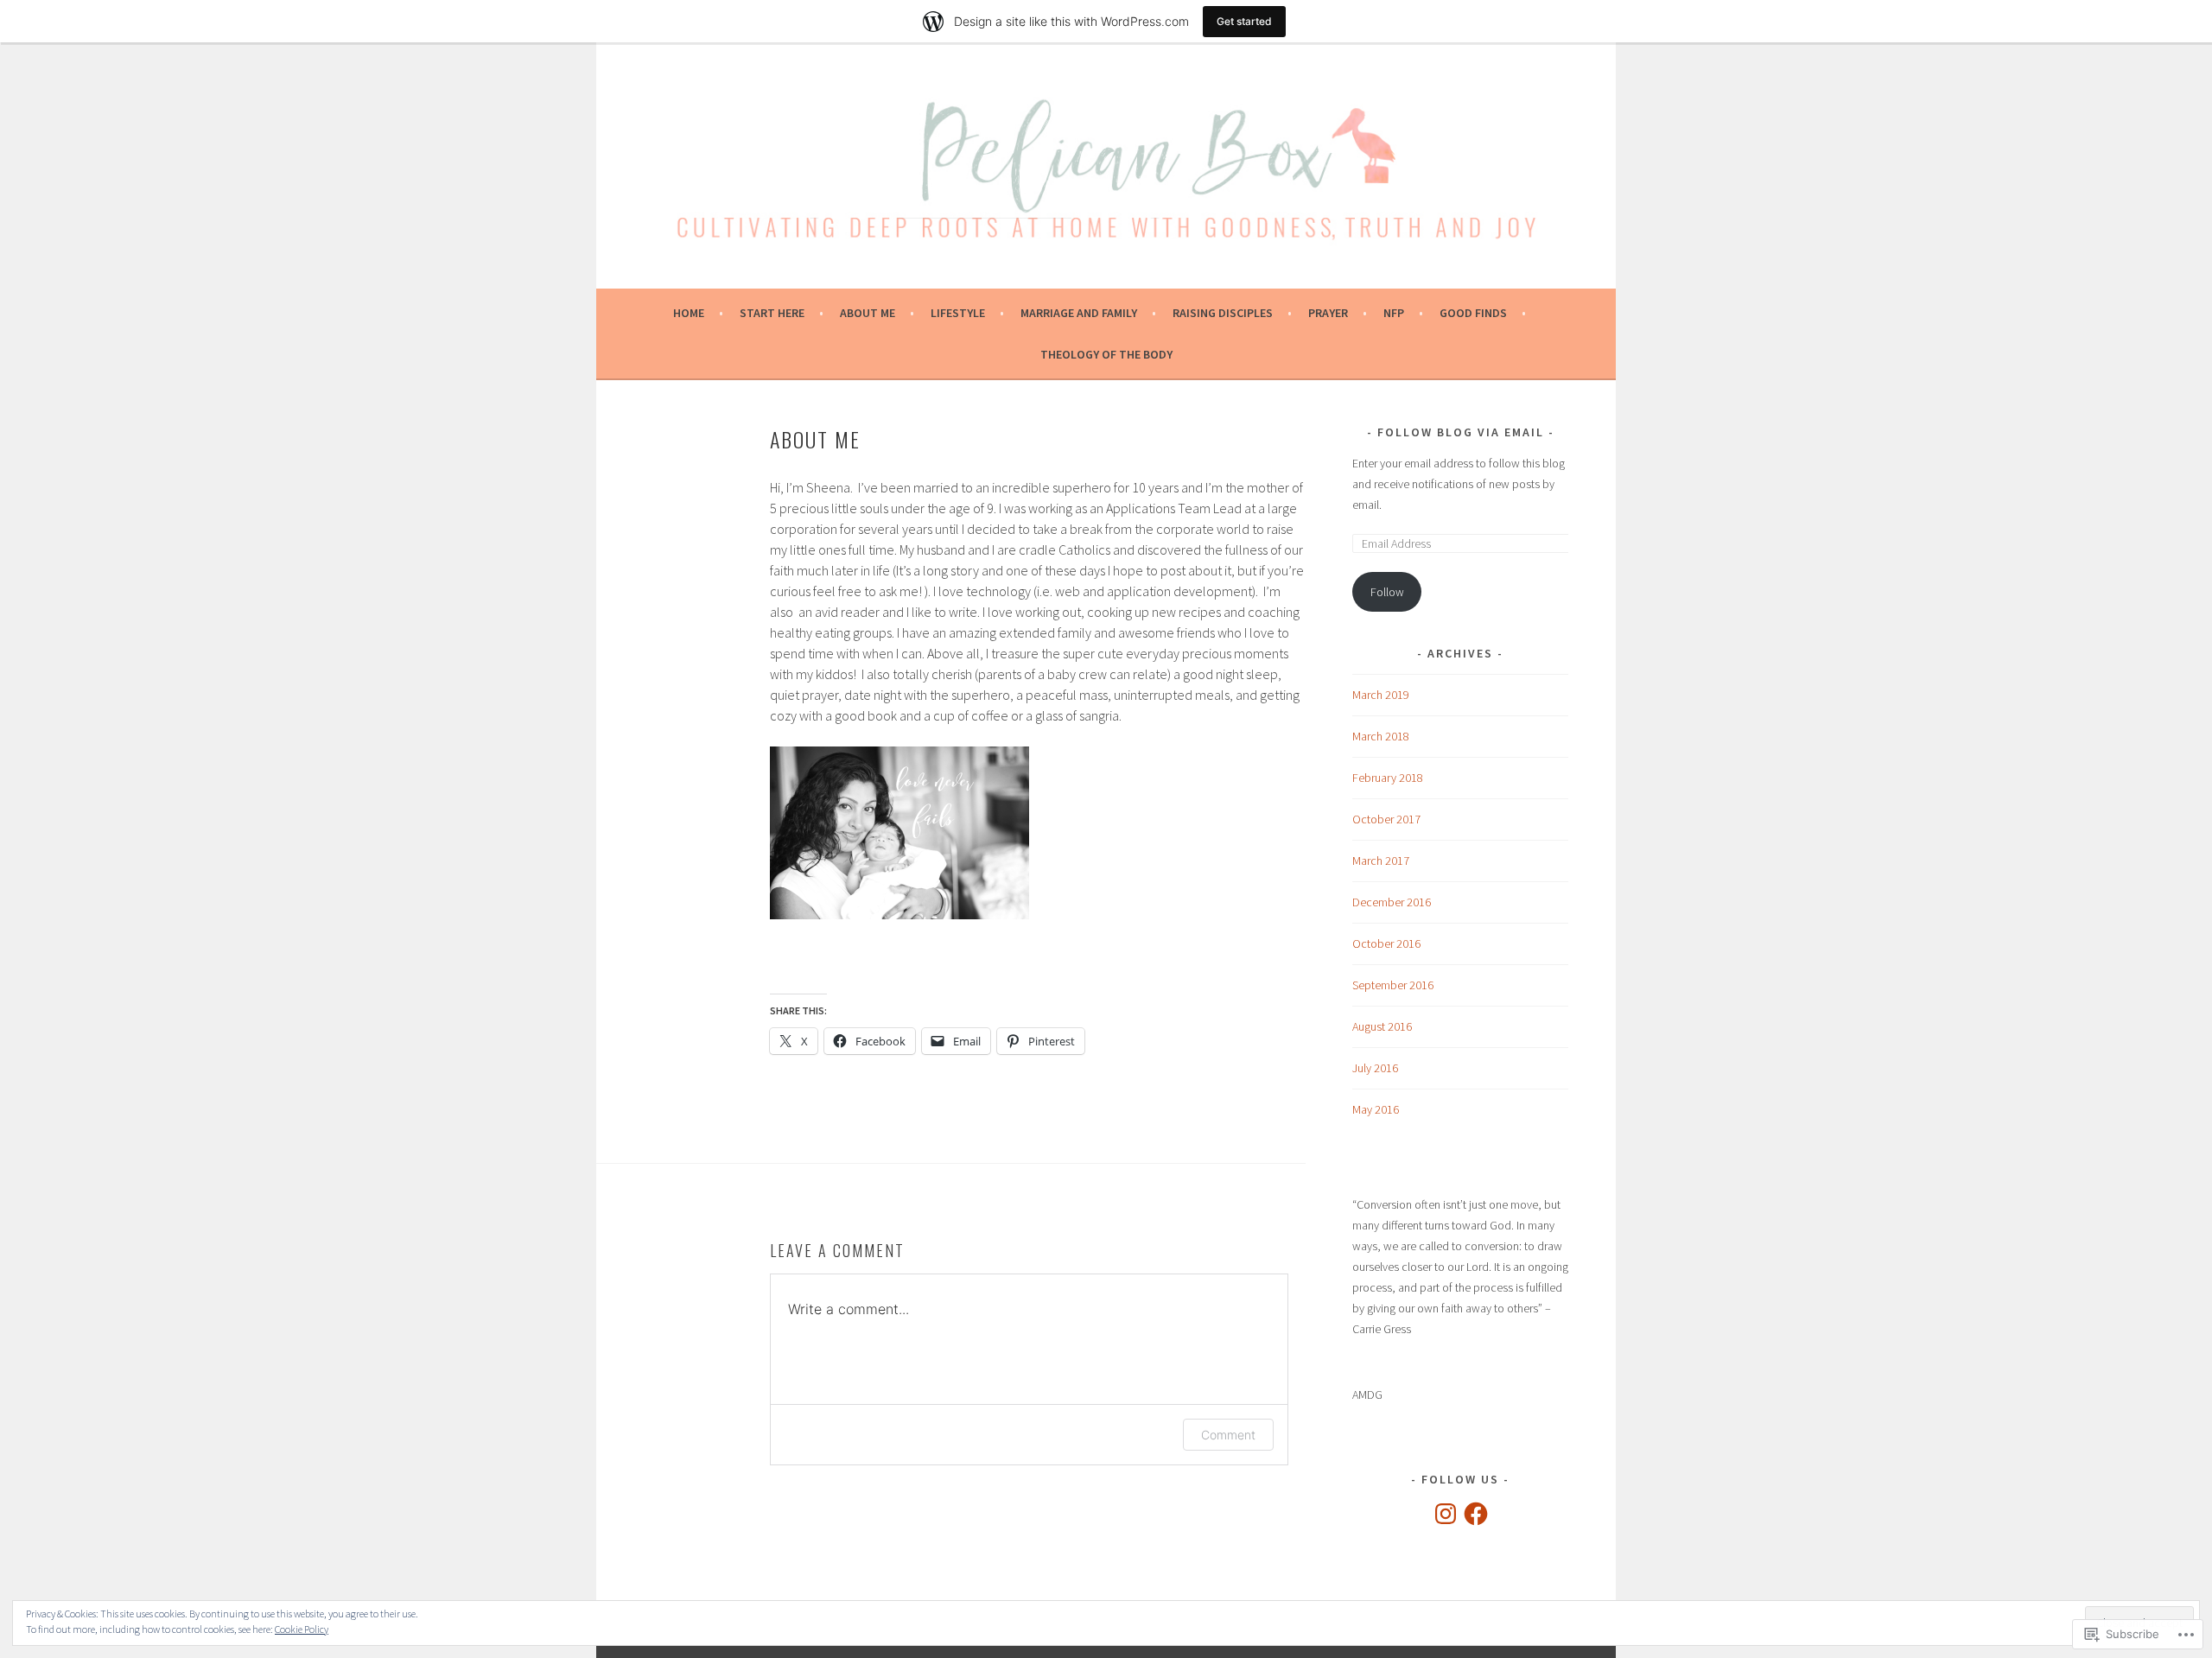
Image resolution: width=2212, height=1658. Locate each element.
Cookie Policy (302, 1629)
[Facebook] (1476, 1514)
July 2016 (1375, 1068)
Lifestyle (958, 313)
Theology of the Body (1106, 354)
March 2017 (1381, 861)
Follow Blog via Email (1461, 432)
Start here (772, 313)
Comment (1228, 1435)
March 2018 (1381, 736)
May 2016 (1376, 1109)
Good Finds (1473, 313)
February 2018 (1388, 778)
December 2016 (1392, 902)
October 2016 (1386, 943)
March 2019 (1381, 695)
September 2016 (1393, 985)
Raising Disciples (1223, 313)
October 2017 (1386, 819)
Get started (1244, 21)
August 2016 (1382, 1026)
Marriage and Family (1079, 313)
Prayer (1328, 313)
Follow (1387, 592)
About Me (868, 313)
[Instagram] (1446, 1514)
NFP (1394, 313)
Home (689, 313)
